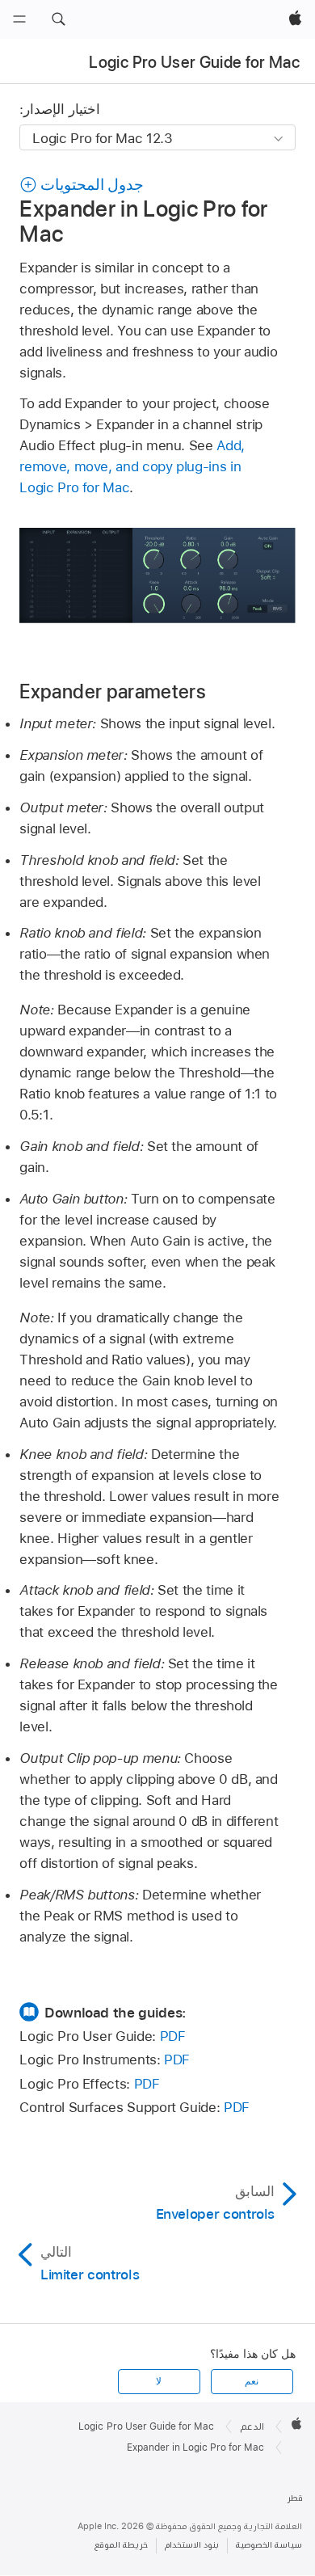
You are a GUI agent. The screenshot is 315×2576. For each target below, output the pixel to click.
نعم (252, 2381)
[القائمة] (19, 19)
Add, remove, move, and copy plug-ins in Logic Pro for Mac (132, 466)
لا (159, 2381)
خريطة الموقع (121, 2545)
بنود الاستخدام (192, 2545)
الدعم (252, 2426)
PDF (173, 2036)
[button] (58, 19)
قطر (295, 2498)
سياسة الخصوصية (269, 2545)
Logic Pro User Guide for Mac (194, 62)
